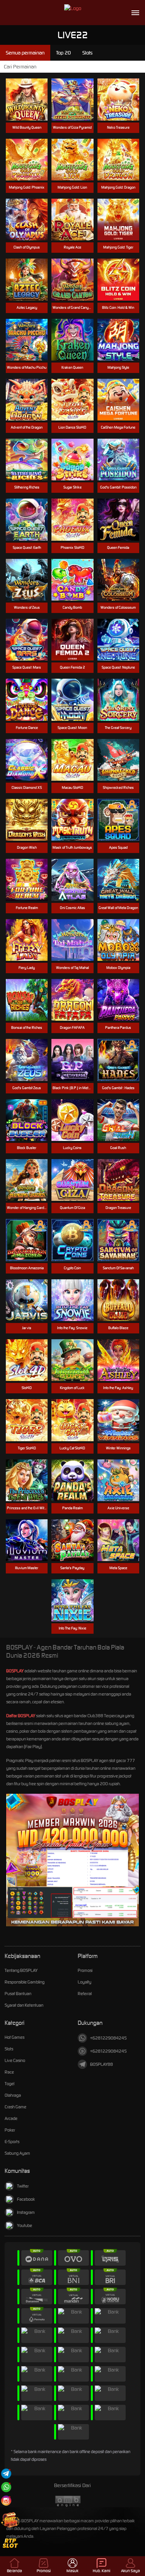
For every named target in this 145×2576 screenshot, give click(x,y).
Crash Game (15, 2107)
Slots (9, 2049)
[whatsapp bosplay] (6, 2487)
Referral (85, 1994)
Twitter (23, 2186)
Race (9, 2072)
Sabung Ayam (17, 2153)
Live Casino (15, 2060)
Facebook (26, 2199)
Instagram (26, 2212)
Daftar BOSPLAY (21, 1716)
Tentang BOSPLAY (21, 1970)
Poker (10, 2130)
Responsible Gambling (25, 1982)
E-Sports (12, 2142)
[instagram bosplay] (6, 2500)
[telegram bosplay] (6, 2473)
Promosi (85, 1970)
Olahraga (13, 2095)
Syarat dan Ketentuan (24, 2005)
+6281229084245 (108, 2038)
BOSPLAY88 (101, 2064)
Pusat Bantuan (18, 1994)
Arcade (11, 2118)
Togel (9, 2084)
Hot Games (14, 2037)
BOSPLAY (15, 1671)
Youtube (25, 2225)
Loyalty (84, 1982)
